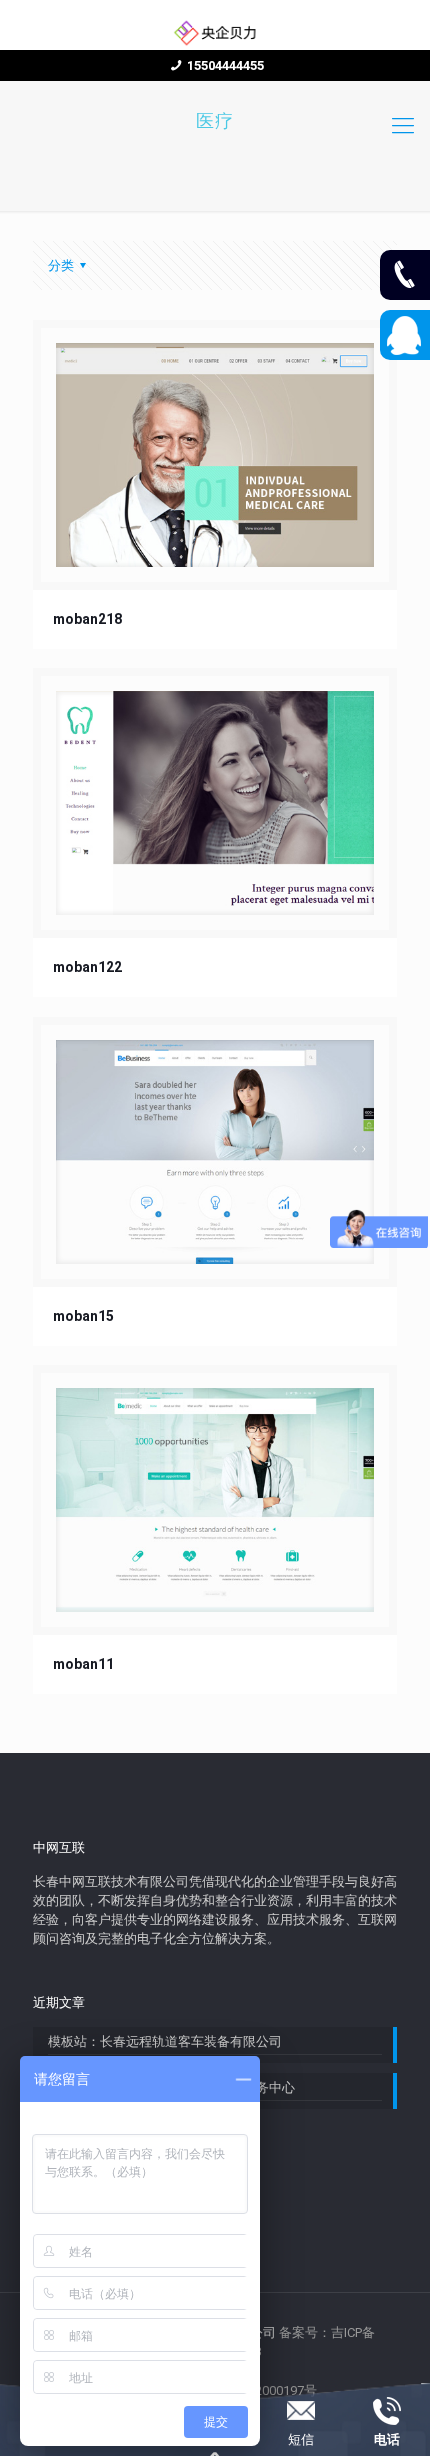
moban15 (83, 1316)
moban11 (83, 1664)
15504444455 (225, 65)
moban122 (87, 967)
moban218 (87, 619)
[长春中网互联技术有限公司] (215, 32)
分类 (61, 265)
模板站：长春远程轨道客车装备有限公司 (165, 2041)
